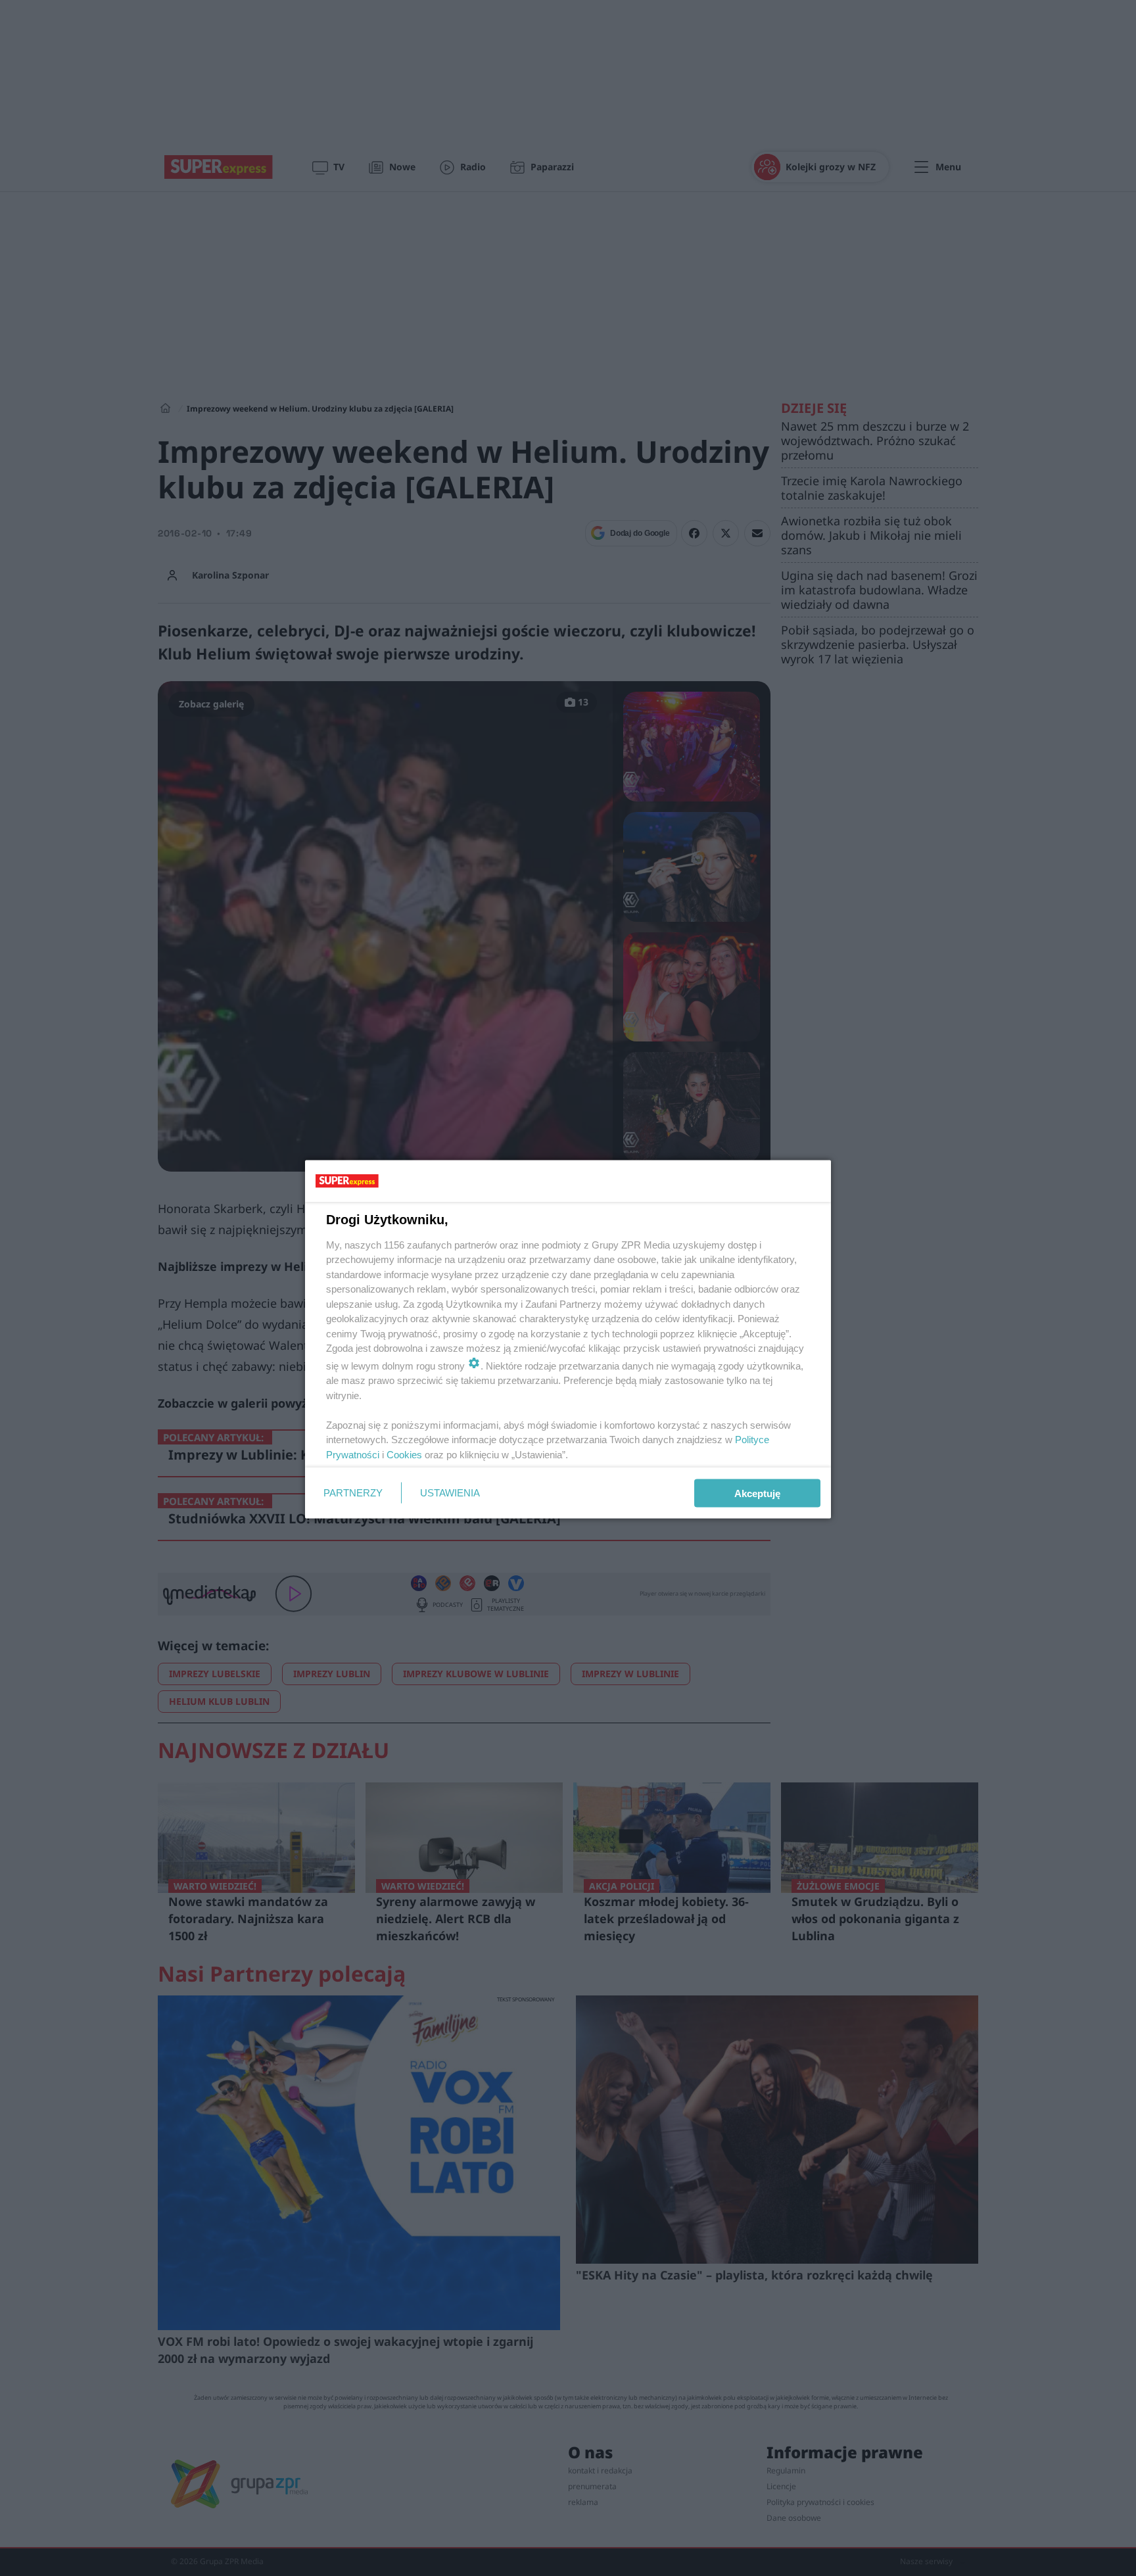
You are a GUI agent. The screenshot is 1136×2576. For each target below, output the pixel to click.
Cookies (404, 1454)
